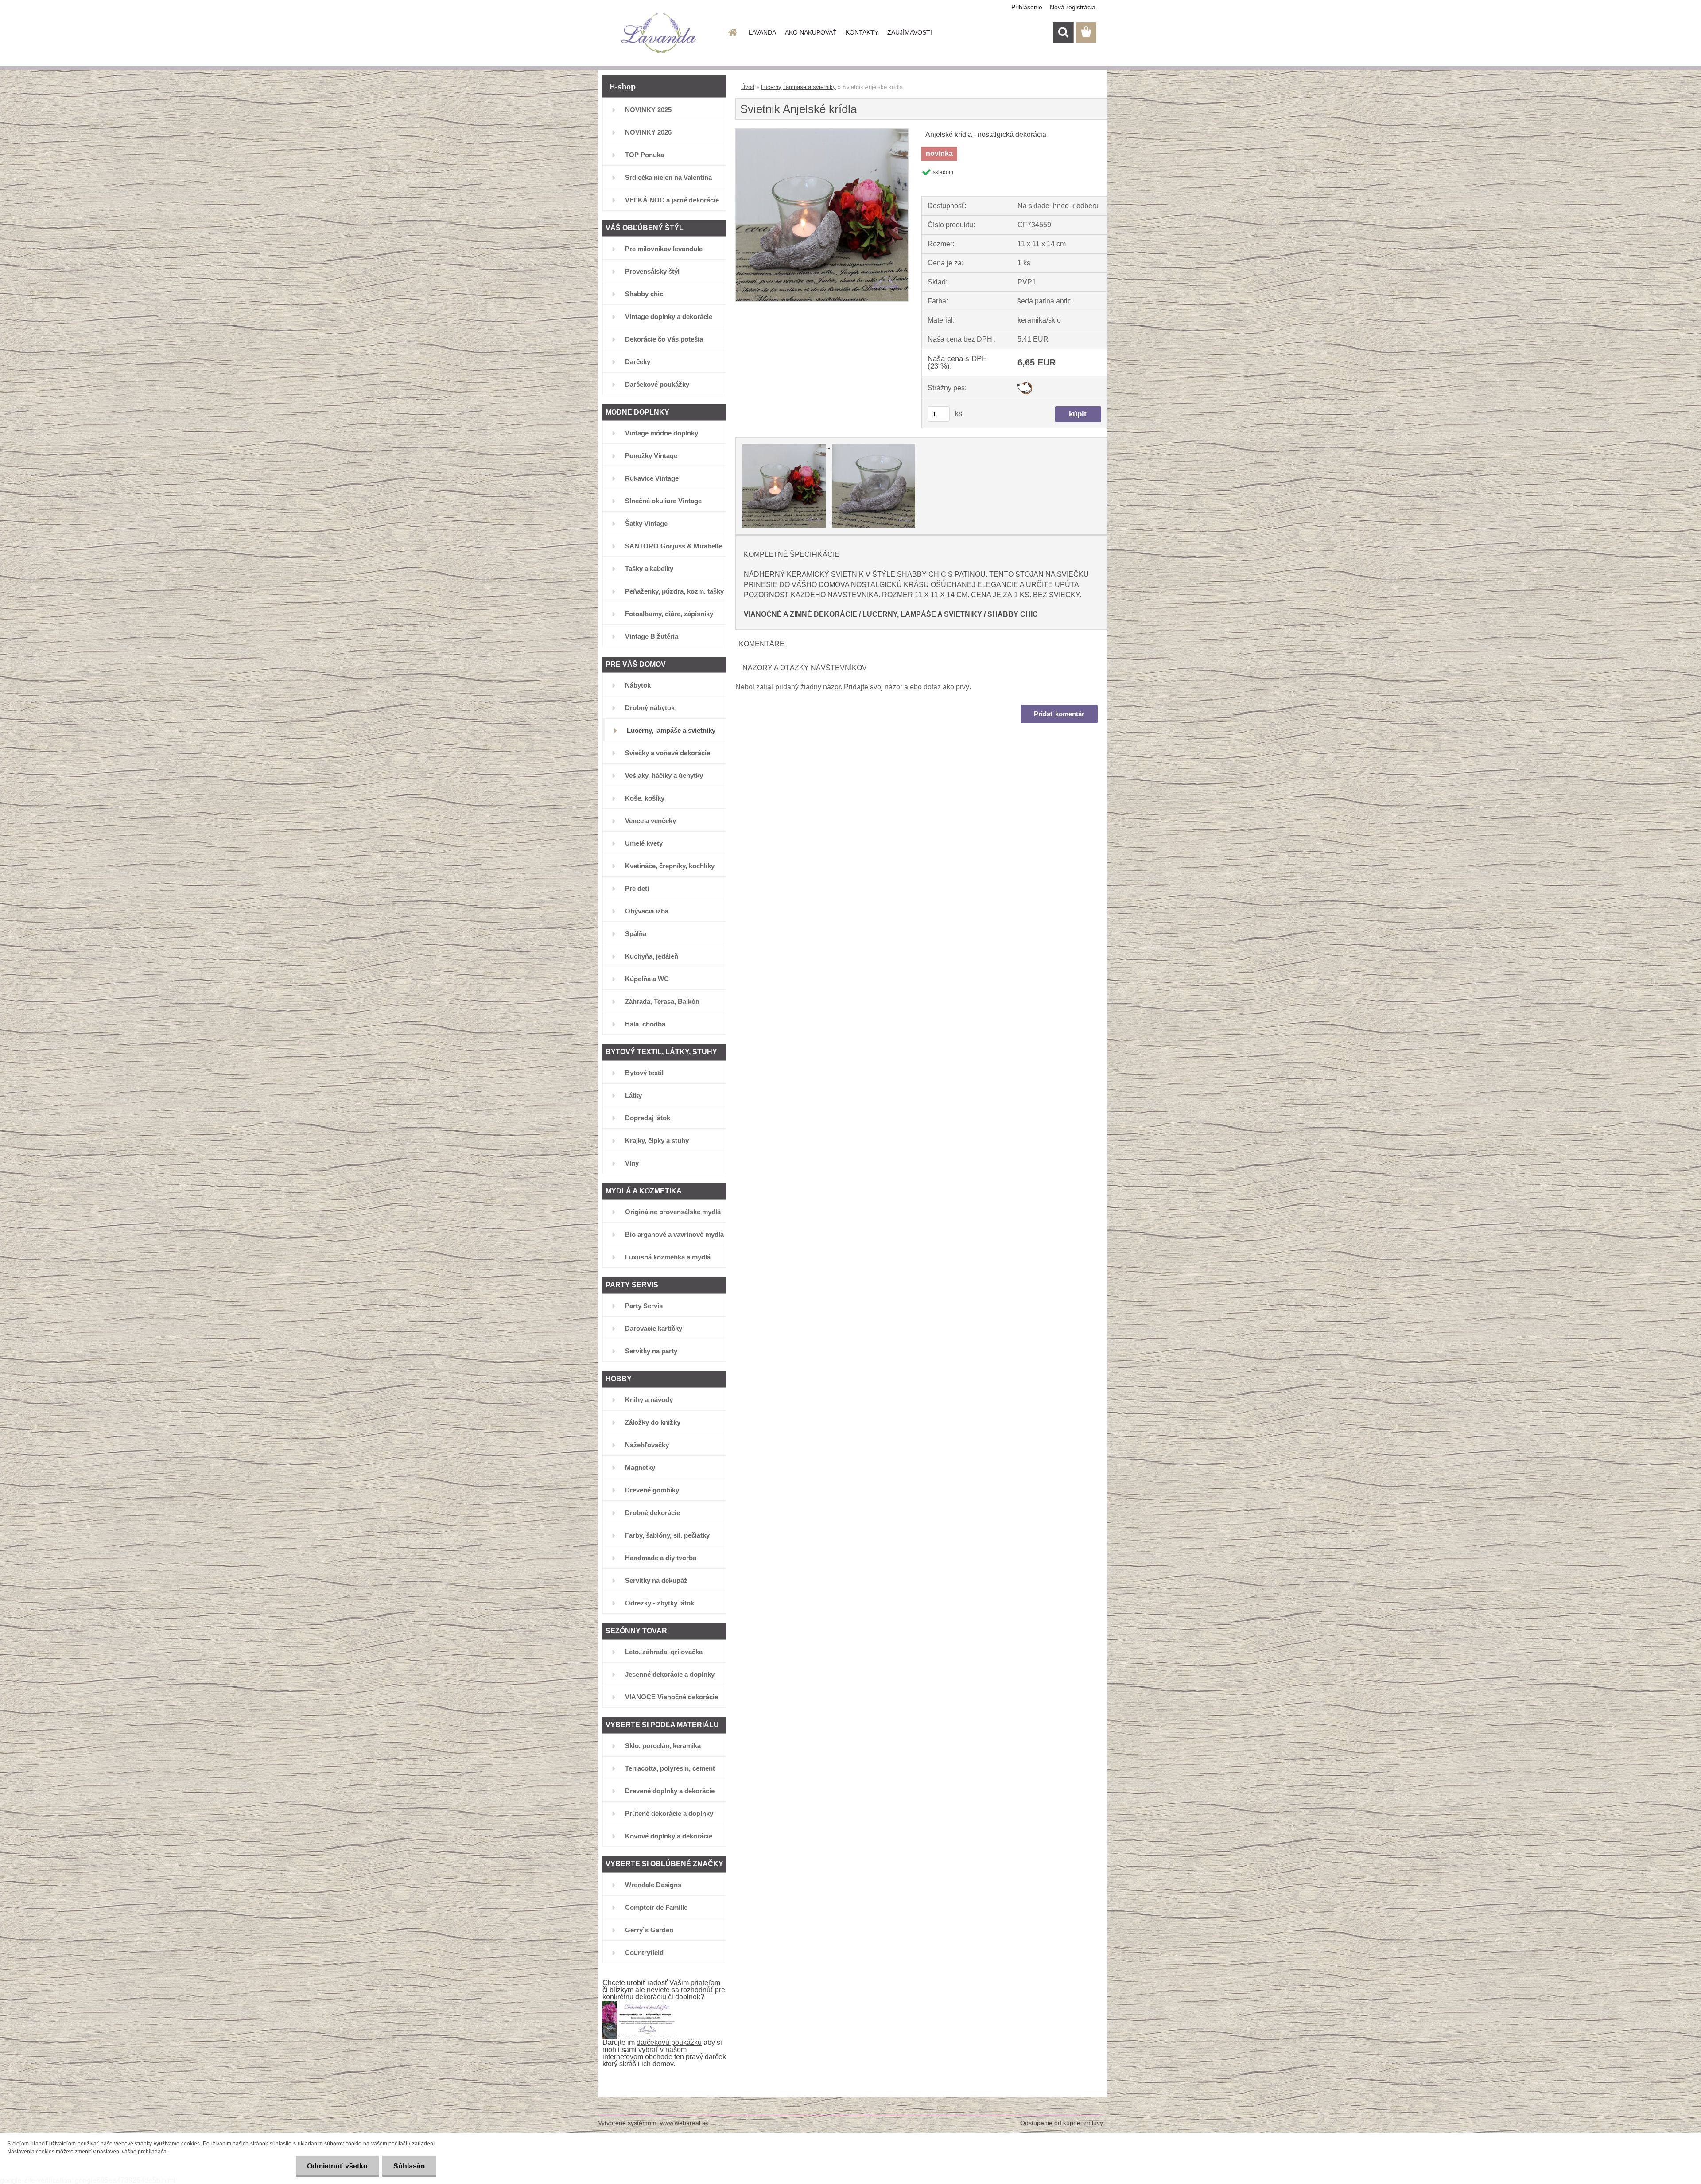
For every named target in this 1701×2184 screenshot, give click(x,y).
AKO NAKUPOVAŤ (811, 32)
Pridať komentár (1059, 714)
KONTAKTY (862, 32)
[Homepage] (732, 32)
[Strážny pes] (1025, 385)
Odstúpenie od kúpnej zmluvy (1062, 2123)
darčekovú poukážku (669, 2042)
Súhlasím (409, 2166)
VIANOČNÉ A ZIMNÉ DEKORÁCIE (800, 614)
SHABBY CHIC (1013, 614)
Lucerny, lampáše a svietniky (798, 87)
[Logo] (659, 33)
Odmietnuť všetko (337, 2166)
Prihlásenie (1027, 7)
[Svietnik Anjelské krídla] (822, 132)
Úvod (748, 87)
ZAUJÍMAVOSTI (910, 32)
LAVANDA (762, 32)
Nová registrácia (1073, 7)
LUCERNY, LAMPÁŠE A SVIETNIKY (922, 614)
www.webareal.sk (684, 2123)
